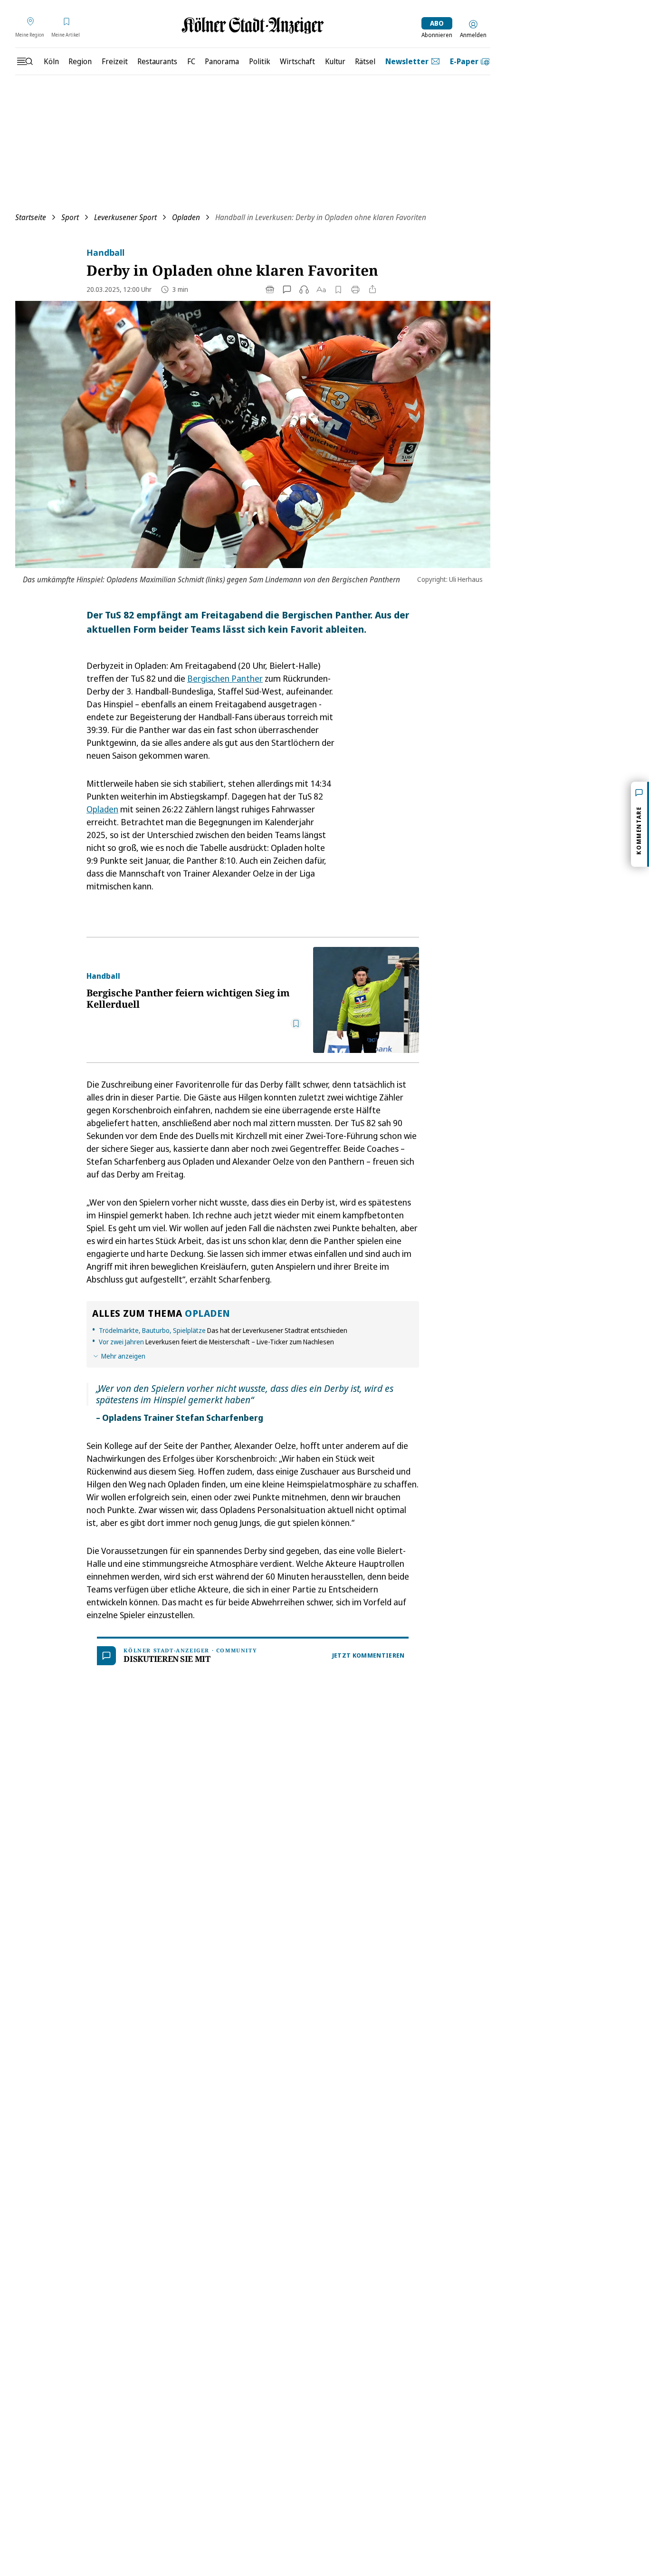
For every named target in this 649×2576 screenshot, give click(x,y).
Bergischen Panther (225, 678)
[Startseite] (253, 25)
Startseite (31, 217)
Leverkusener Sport (125, 217)
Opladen (186, 217)
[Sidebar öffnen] (25, 61)
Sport (70, 217)
